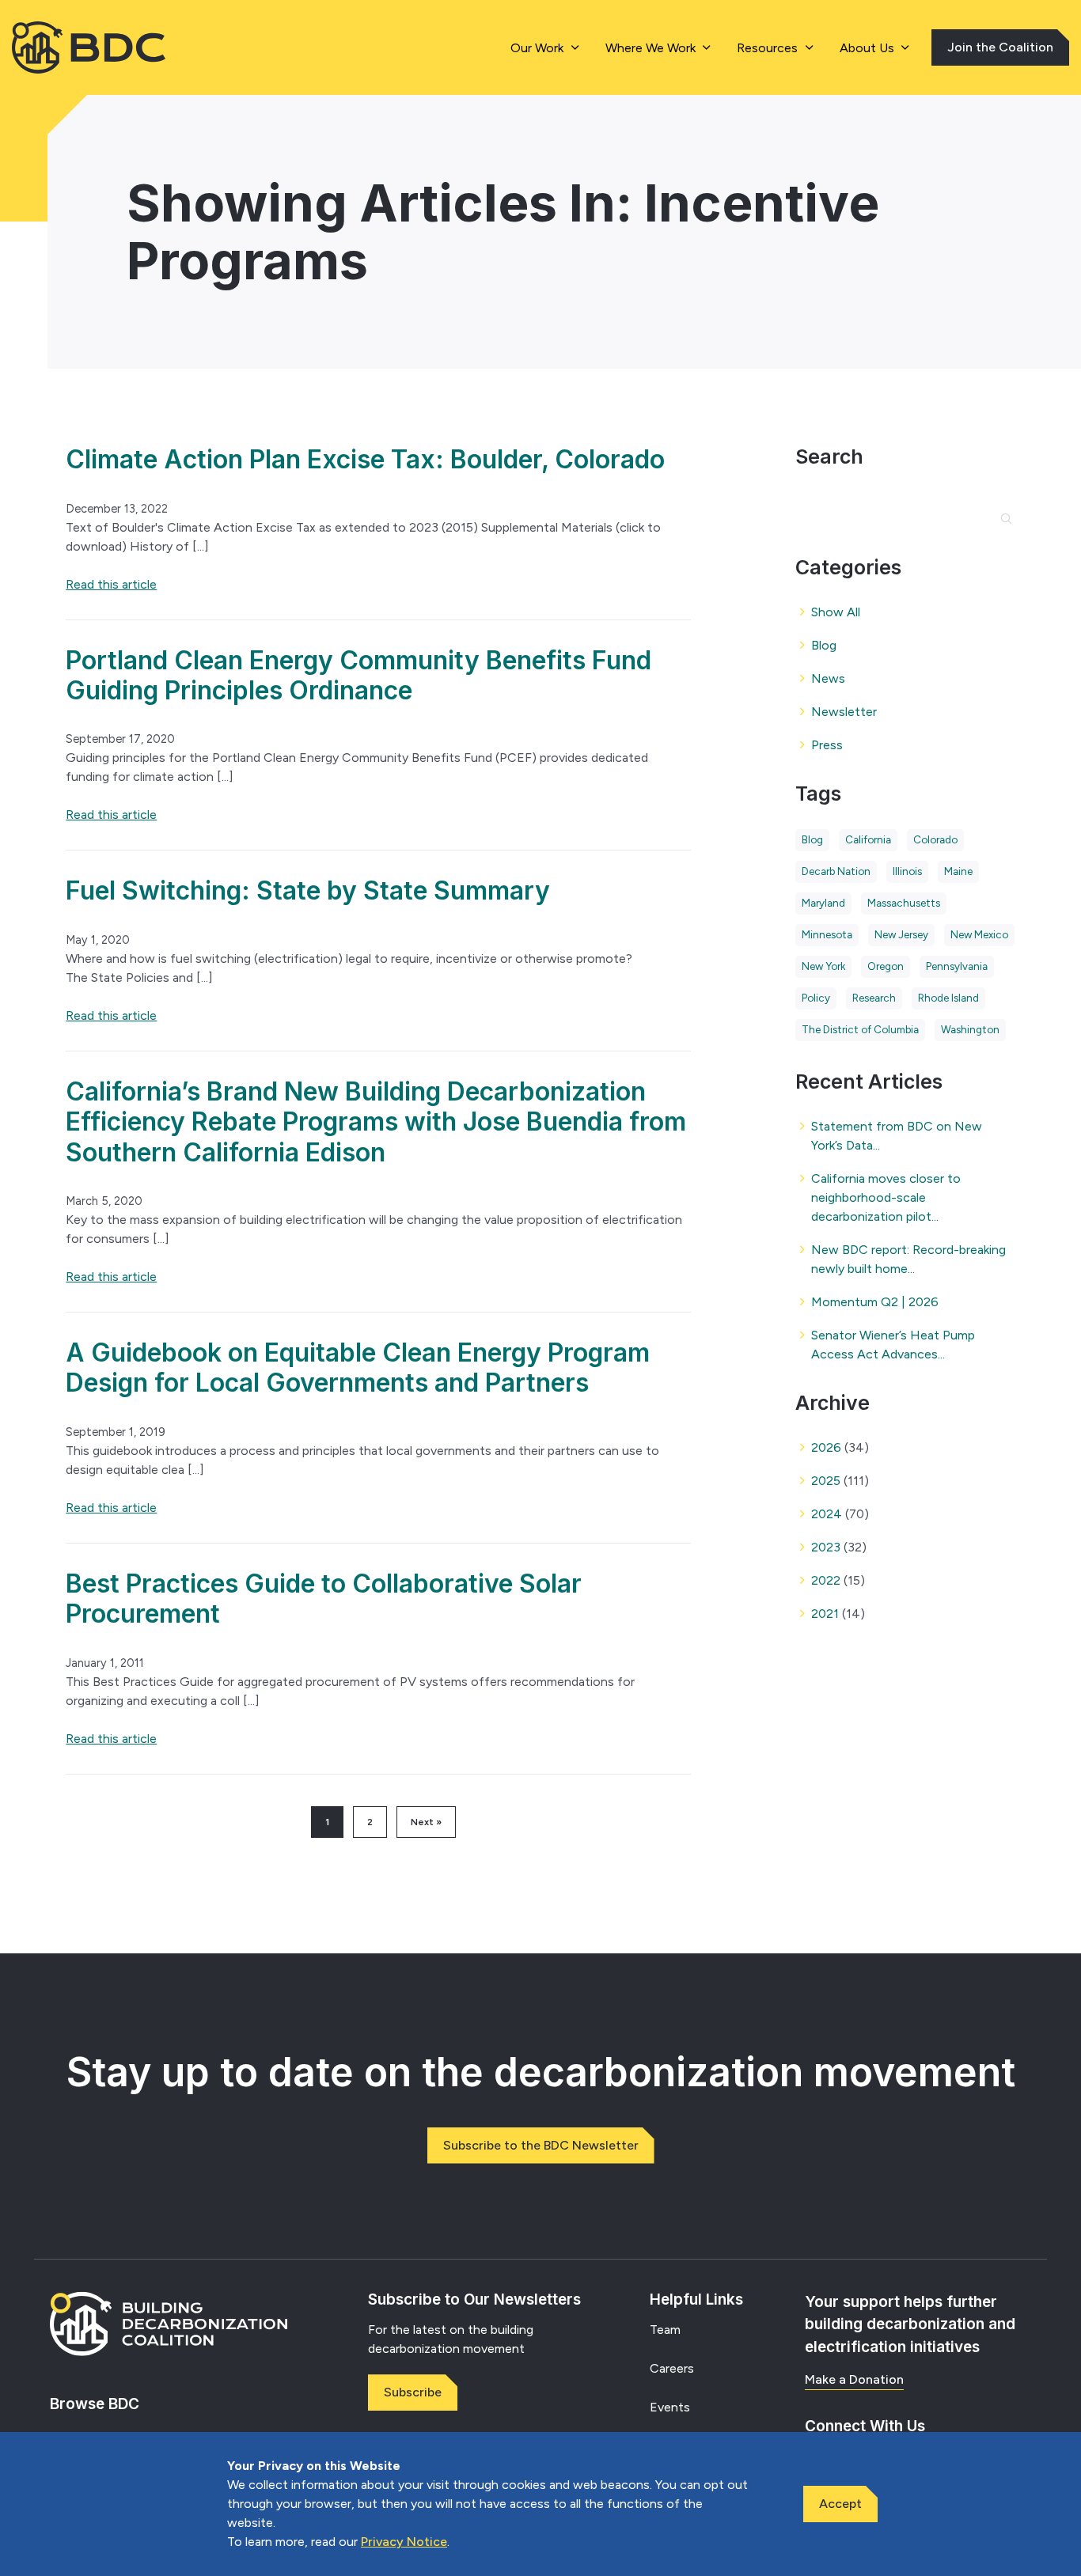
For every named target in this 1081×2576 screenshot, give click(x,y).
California (868, 839)
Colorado (935, 839)
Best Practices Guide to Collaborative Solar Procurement (324, 1599)
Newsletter (844, 712)
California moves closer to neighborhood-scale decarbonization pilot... (886, 1197)
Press (827, 745)
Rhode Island (948, 998)
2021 (825, 1614)
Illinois (907, 871)
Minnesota (827, 934)
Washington (970, 1029)
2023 (826, 1547)
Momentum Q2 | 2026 (875, 1302)
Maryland (823, 903)
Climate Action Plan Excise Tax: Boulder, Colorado (365, 459)
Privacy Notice (404, 2542)
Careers (672, 2368)
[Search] (999, 508)
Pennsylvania (957, 966)
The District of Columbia (860, 1029)
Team (665, 2330)
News (828, 678)
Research (874, 998)
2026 (826, 1447)
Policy (816, 998)
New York (823, 966)
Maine (958, 871)
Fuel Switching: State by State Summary (308, 890)
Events (670, 2407)
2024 (827, 1514)
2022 (826, 1580)
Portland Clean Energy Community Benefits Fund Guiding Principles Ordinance (358, 675)
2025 (826, 1481)
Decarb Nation (836, 871)
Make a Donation (854, 2379)
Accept (840, 2504)
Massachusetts (904, 903)
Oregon (886, 966)
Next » (426, 1822)
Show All (836, 612)
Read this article (111, 584)
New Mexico (979, 934)
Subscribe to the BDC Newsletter (541, 2145)
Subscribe (413, 2392)
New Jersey (901, 934)
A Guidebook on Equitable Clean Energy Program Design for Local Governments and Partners (358, 1368)
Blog (824, 645)
